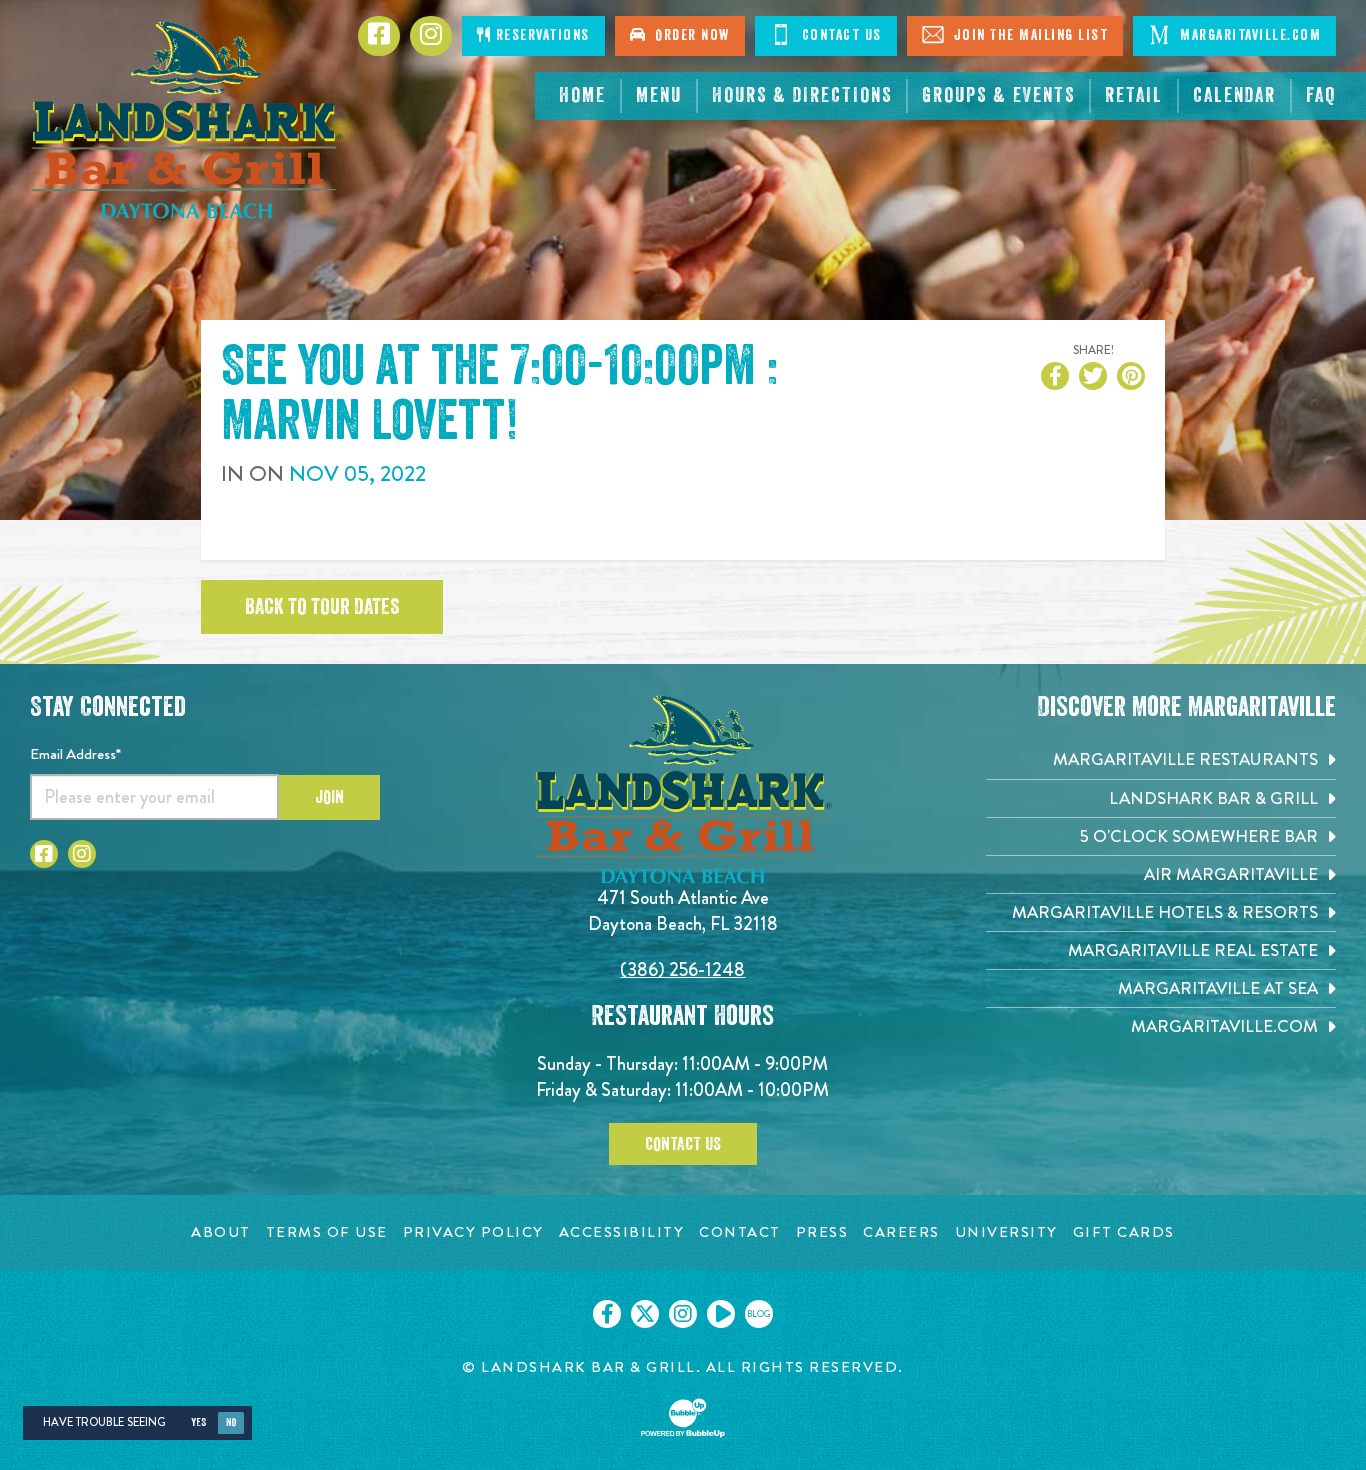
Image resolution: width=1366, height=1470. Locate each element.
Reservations (540, 35)
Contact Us (839, 35)
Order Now (688, 35)
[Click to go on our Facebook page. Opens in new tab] (607, 1314)
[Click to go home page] (187, 120)
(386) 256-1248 (682, 969)
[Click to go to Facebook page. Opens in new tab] (44, 854)
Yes (198, 1422)
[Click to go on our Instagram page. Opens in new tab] (683, 1314)
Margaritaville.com (1249, 35)
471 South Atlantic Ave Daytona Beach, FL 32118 (683, 910)
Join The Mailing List (1028, 35)
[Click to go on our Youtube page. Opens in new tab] (721, 1314)
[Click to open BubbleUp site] (683, 1418)
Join (329, 797)
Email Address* (75, 754)
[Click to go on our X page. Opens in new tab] (645, 1314)
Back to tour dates (322, 607)
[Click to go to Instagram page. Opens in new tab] (82, 854)
